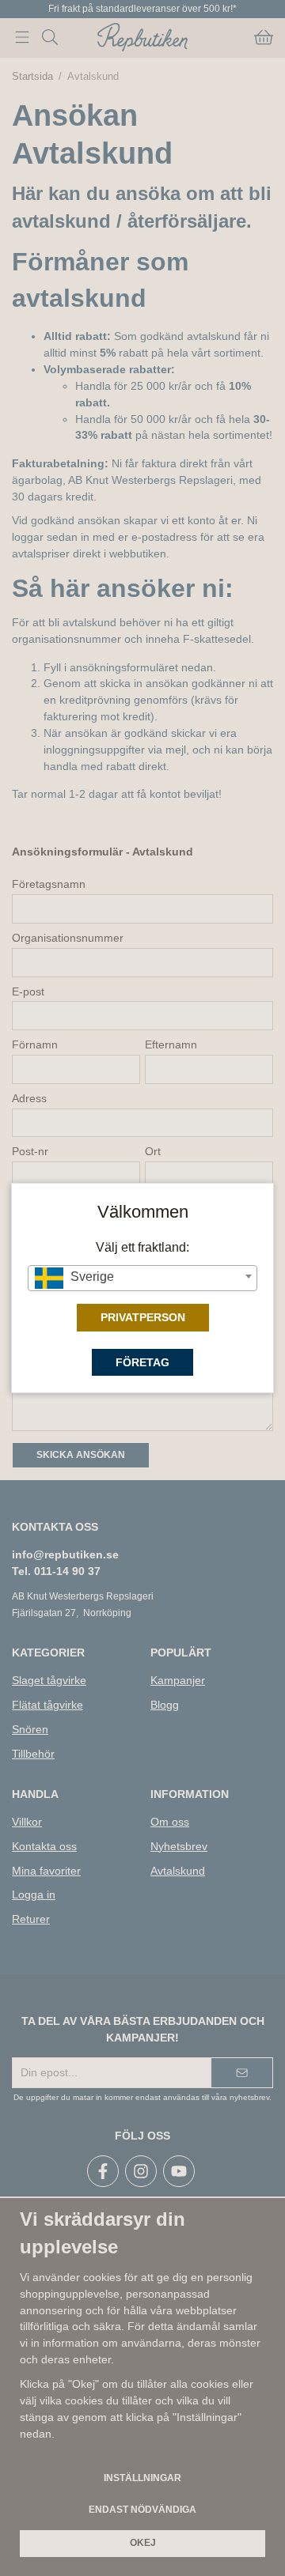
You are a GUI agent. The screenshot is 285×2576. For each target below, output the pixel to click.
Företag (142, 1362)
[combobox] (142, 1278)
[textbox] (142, 1277)
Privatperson (143, 1317)
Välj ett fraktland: (142, 1247)
